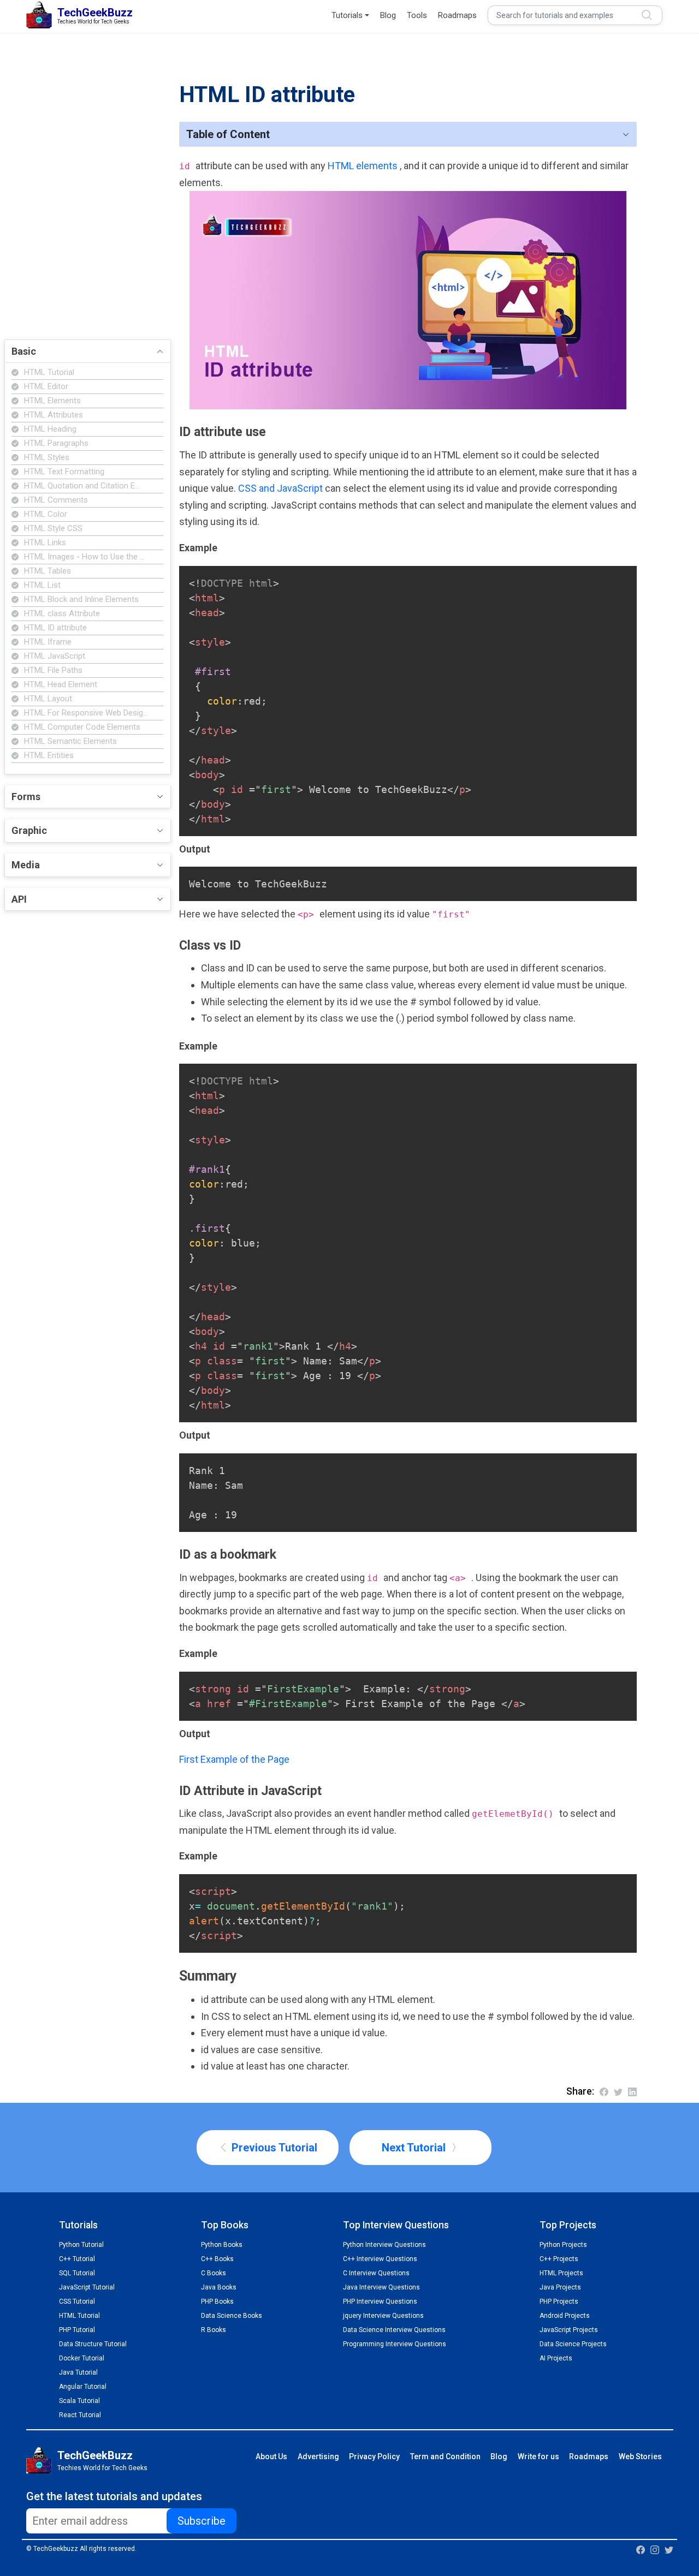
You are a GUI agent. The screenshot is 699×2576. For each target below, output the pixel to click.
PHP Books (217, 2301)
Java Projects (560, 2287)
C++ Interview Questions (380, 2259)
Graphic (29, 830)
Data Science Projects (573, 2344)
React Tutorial (80, 2415)
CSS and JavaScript (282, 488)
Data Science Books (232, 2316)
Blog (388, 15)
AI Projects (556, 2358)
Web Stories (640, 2456)
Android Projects (565, 2316)
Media (26, 865)
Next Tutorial (415, 2148)
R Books (214, 2330)
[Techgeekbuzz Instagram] (655, 2549)
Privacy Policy (374, 2456)
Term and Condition (445, 2456)
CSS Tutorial (77, 2301)
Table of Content (228, 134)
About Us (271, 2456)
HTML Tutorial (79, 2316)
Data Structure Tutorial (93, 2344)
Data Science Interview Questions (394, 2330)
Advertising (318, 2456)
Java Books (219, 2287)
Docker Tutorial (82, 2358)
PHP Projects (559, 2301)
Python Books (222, 2245)
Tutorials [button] (347, 15)
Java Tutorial (78, 2372)
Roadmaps (457, 15)
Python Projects (563, 2245)
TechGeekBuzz (95, 2455)
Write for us (538, 2456)
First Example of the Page (234, 1759)
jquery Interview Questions (383, 2316)
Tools (417, 15)
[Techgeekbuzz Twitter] (669, 2549)
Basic (24, 351)
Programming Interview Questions (395, 2344)
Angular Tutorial (83, 2387)
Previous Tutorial (273, 2148)
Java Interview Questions (381, 2287)
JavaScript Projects (569, 2330)
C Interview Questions (376, 2273)
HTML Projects (561, 2273)
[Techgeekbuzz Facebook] (641, 2549)
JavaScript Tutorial (87, 2287)
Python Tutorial (81, 2245)
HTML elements (364, 166)
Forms (26, 797)
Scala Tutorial (79, 2401)
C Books (214, 2273)
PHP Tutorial (77, 2330)
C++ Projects (559, 2259)
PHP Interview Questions (380, 2301)
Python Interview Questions (384, 2245)
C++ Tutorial (77, 2259)
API (19, 899)
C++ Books (217, 2259)
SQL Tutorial (77, 2273)
